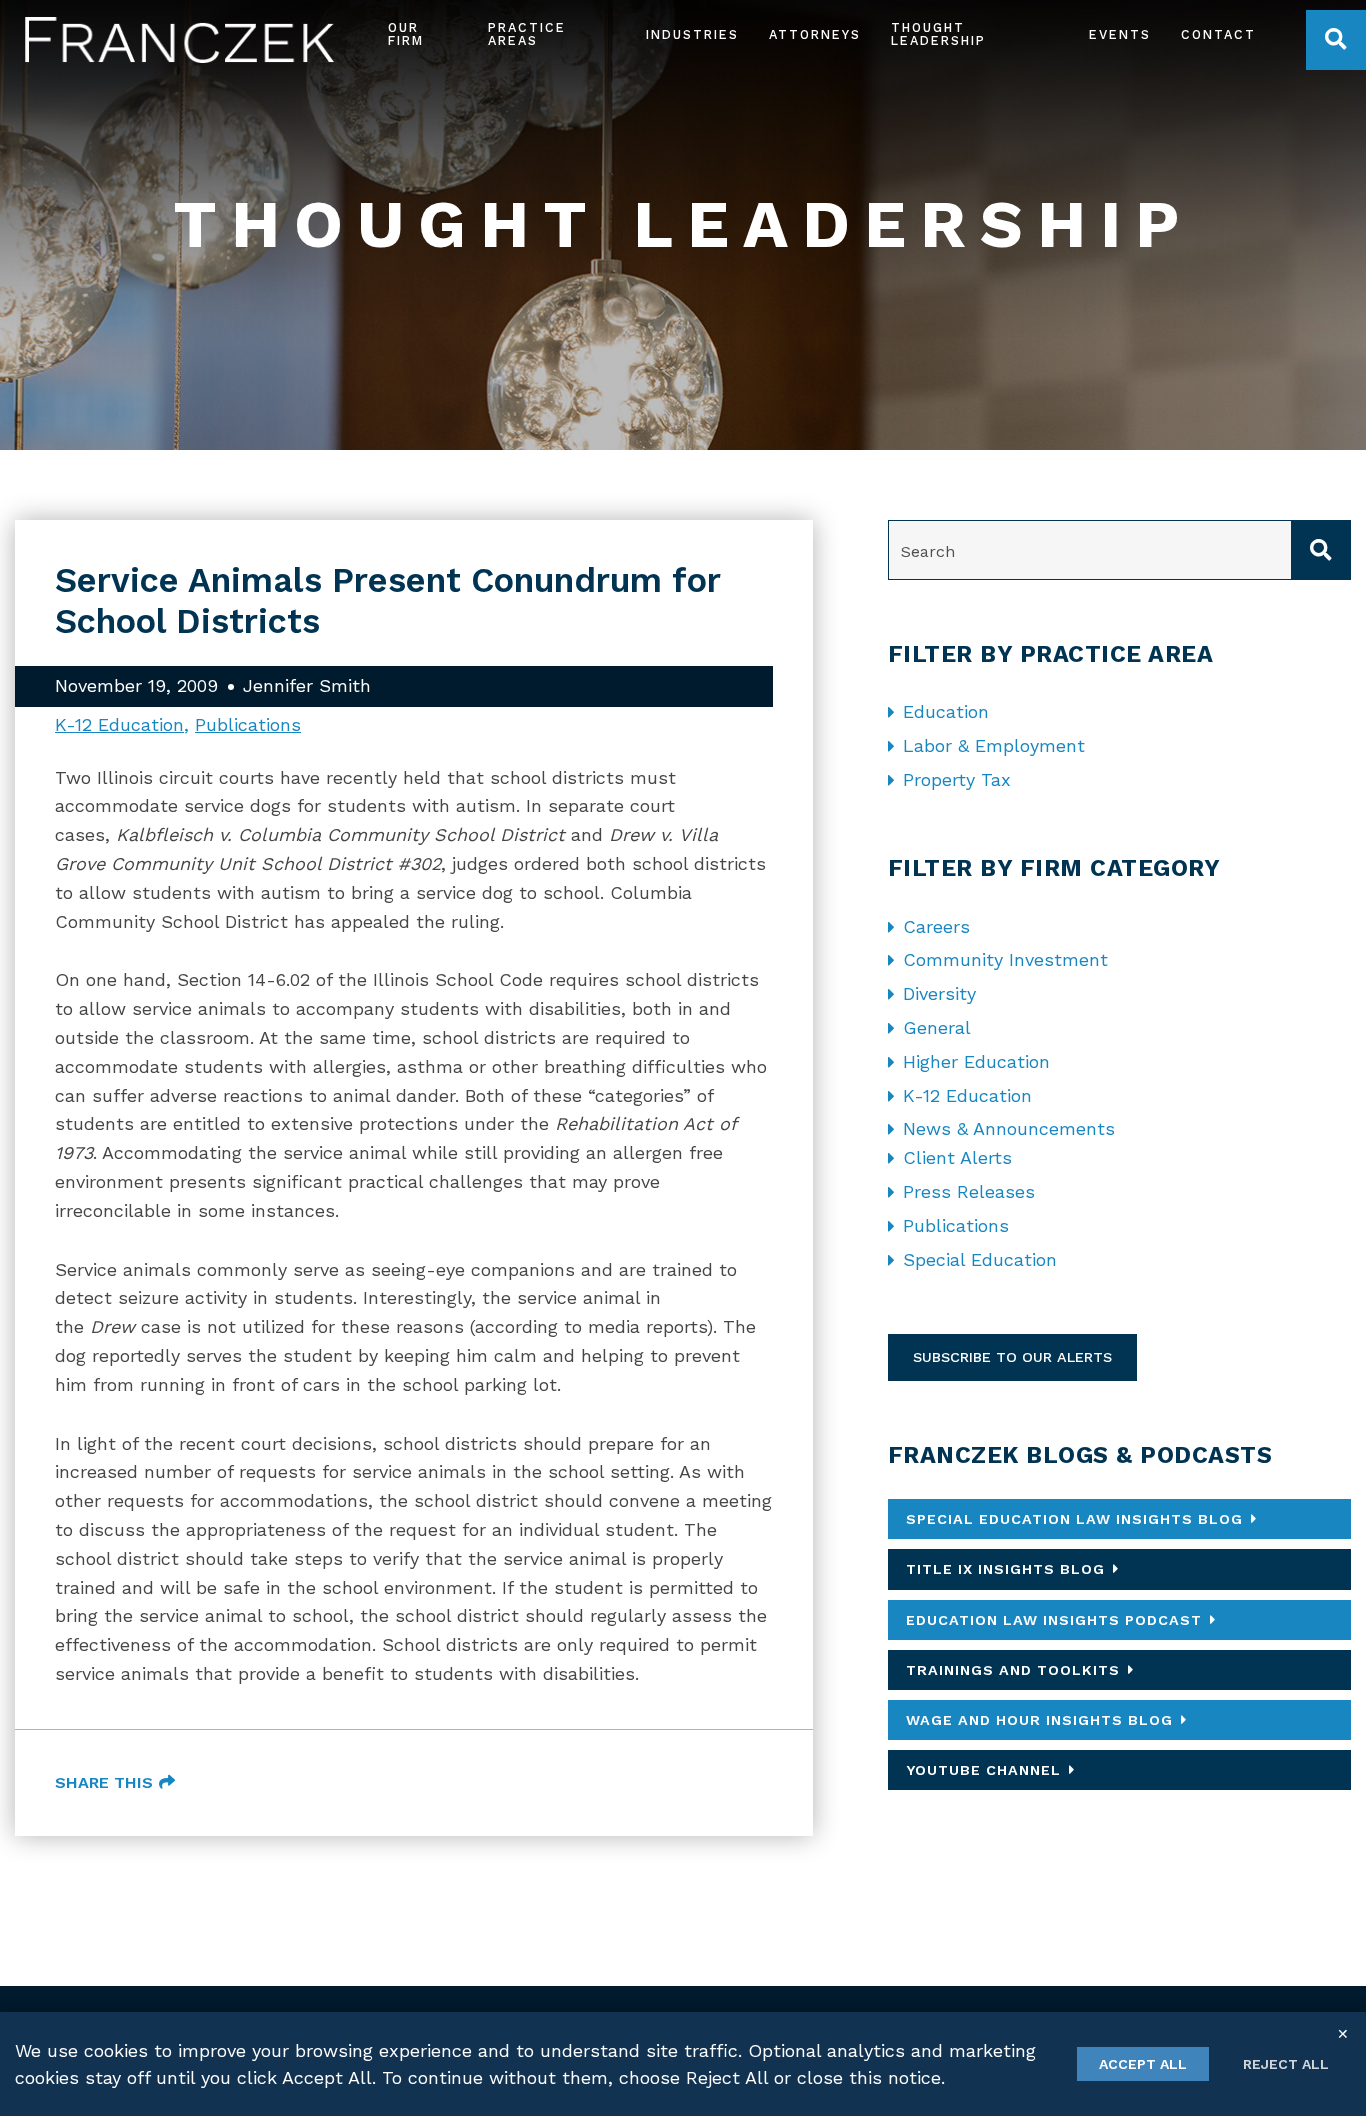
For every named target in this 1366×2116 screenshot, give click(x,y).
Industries (692, 35)
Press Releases (969, 1191)
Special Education (980, 1259)
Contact (1218, 35)
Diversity (939, 993)
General (937, 1027)
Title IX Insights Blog (1005, 1569)
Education (946, 711)
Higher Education (976, 1061)
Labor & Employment (994, 745)
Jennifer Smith (307, 685)
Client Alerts (957, 1157)
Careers (936, 926)
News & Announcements (1009, 1128)
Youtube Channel (983, 1770)
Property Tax (957, 779)
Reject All (1286, 2064)
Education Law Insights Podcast (1054, 1620)
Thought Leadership (938, 35)
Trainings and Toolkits (1013, 1670)
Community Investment (1005, 959)
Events (1120, 35)
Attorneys (815, 35)
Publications (248, 724)
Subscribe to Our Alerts (1012, 1357)
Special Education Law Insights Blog (1074, 1519)
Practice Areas (527, 35)
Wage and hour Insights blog (1039, 1720)
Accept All (1143, 2064)
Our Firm (406, 35)
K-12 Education (119, 724)
